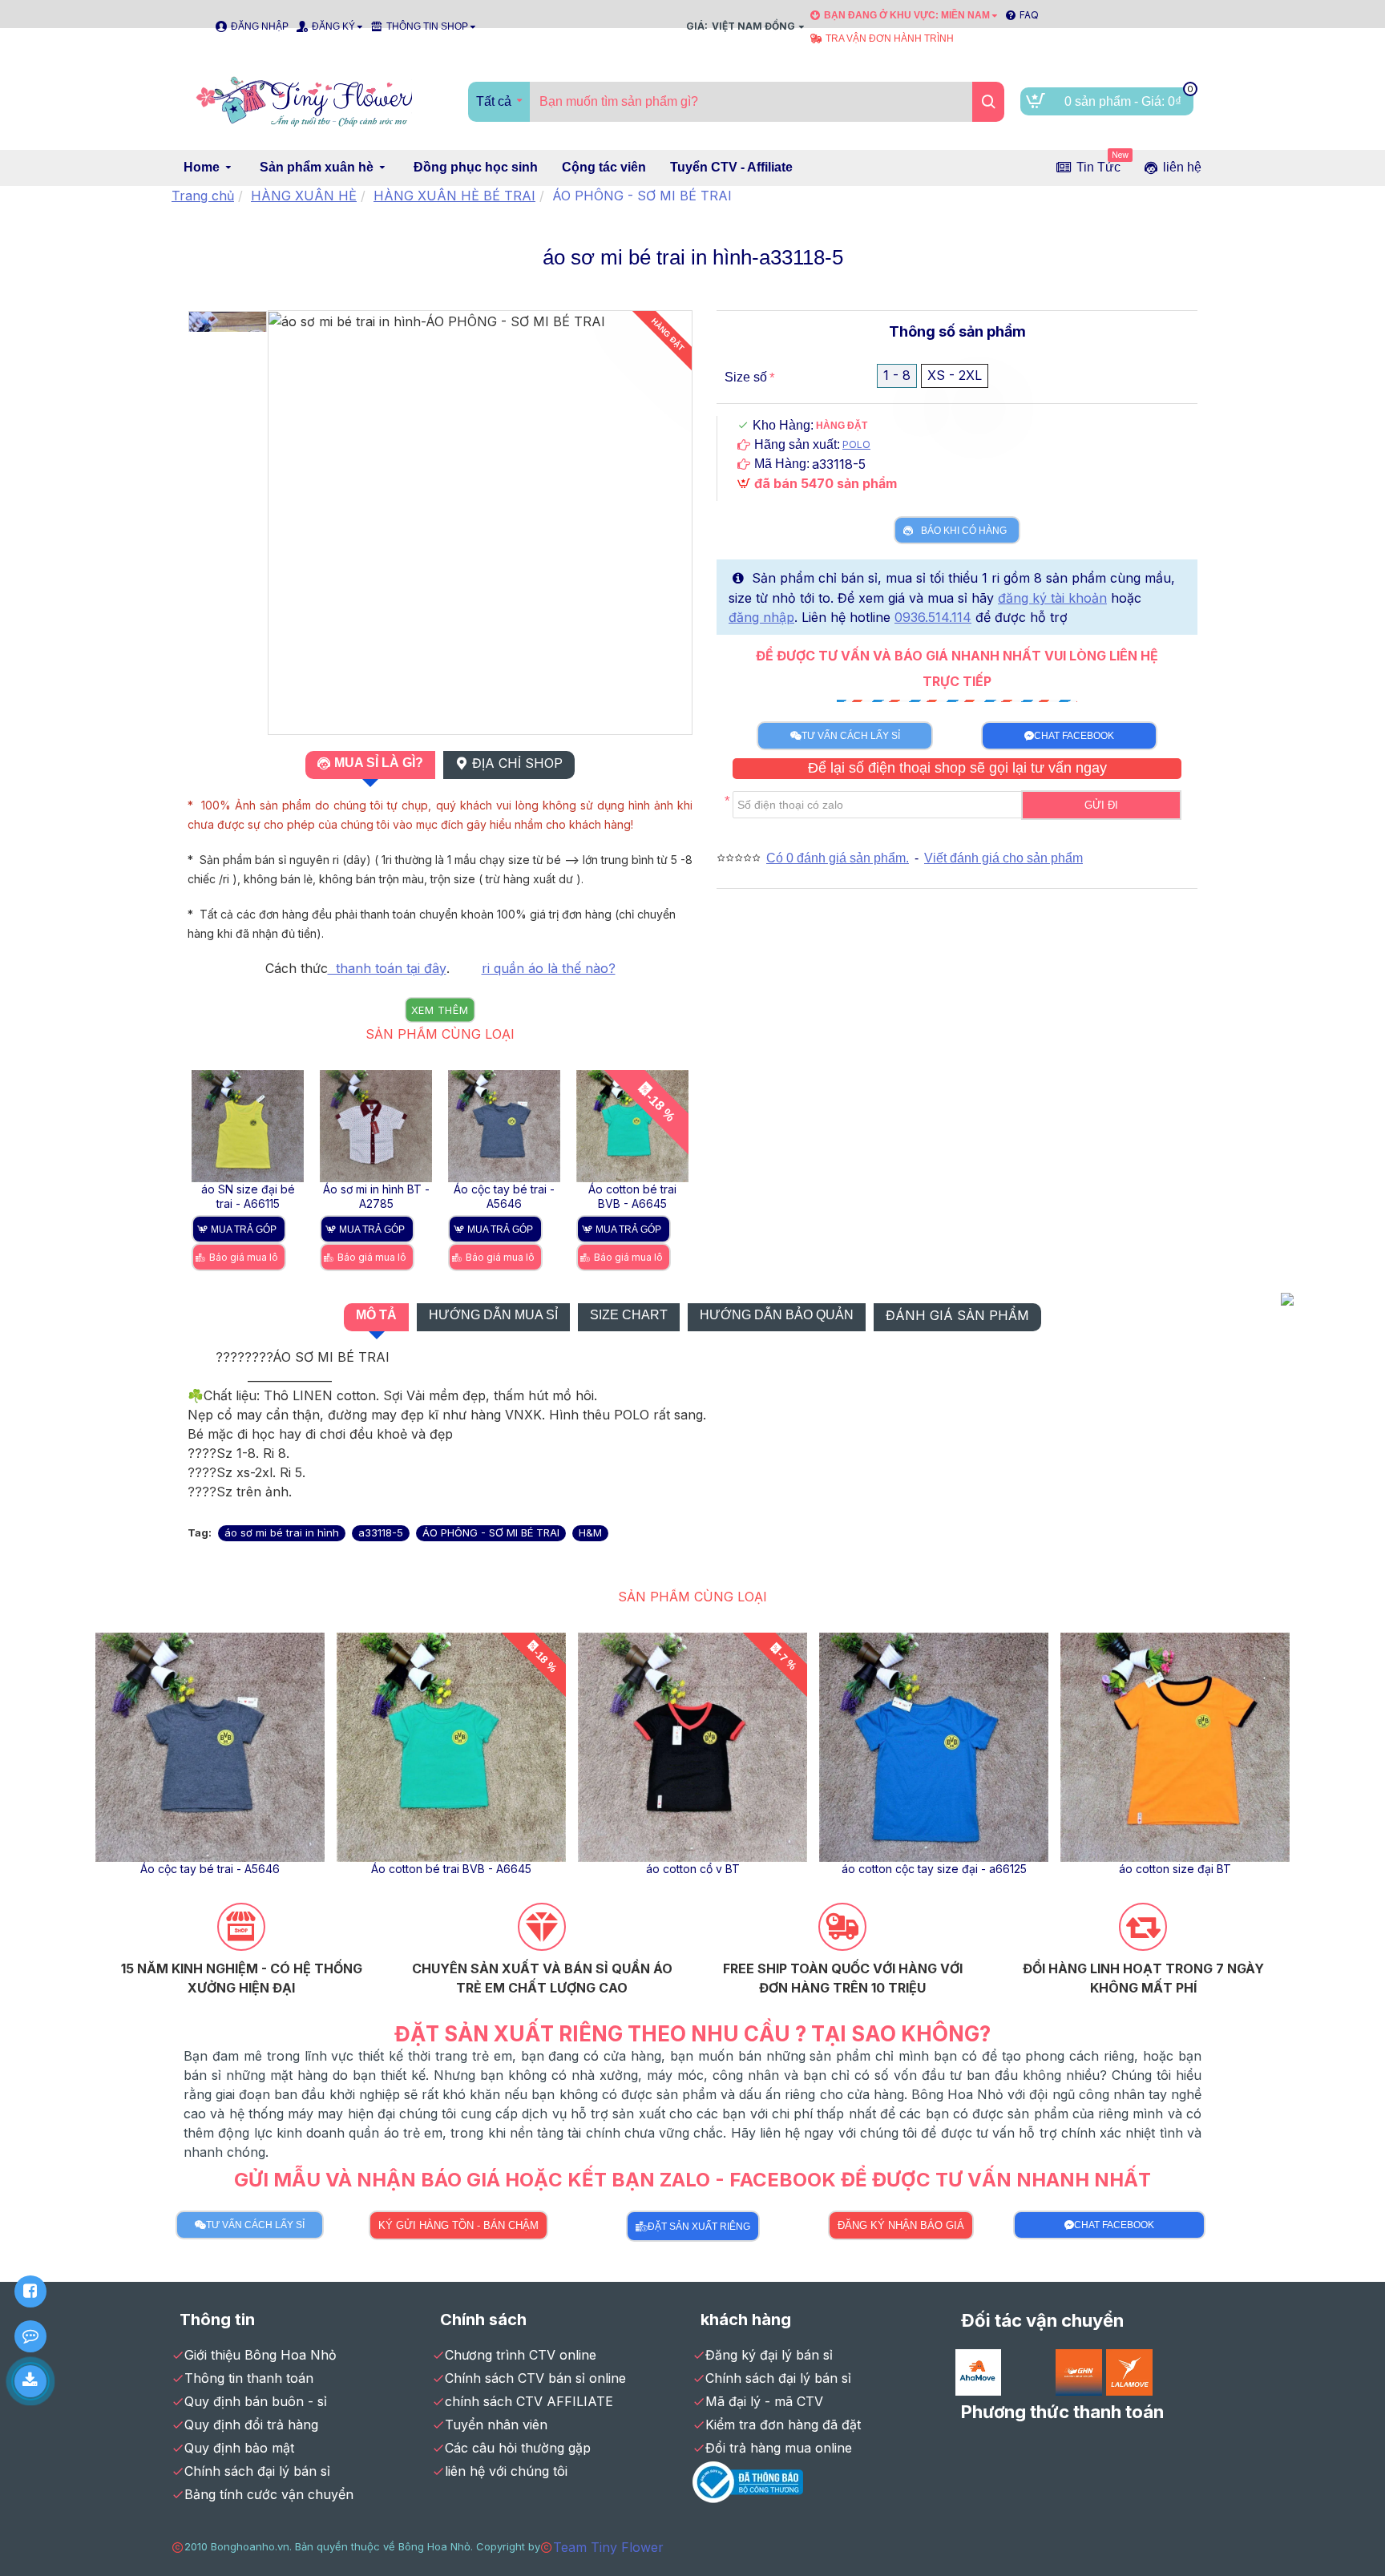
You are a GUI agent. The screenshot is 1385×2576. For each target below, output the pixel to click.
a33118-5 (381, 1532)
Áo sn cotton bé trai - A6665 (747, 1869)
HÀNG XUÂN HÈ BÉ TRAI (454, 196)
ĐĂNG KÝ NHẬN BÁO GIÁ (901, 2225)
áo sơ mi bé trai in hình (282, 1532)
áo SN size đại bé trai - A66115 (989, 1869)
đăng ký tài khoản (1052, 598)
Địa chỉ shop (517, 763)
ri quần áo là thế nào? (549, 968)
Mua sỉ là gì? (379, 763)
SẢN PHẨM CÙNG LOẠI (440, 1034)
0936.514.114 (933, 617)
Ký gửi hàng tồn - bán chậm (458, 2225)
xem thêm (440, 1010)
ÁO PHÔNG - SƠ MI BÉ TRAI (491, 1532)
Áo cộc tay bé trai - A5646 (260, 1196)
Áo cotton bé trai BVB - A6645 (388, 1196)
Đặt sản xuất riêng (699, 2227)
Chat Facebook (1074, 736)
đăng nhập (761, 617)
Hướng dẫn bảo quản (777, 1315)
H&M (590, 1532)
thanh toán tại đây (387, 968)
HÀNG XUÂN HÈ (304, 196)
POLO (856, 444)
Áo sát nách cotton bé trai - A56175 (506, 1869)
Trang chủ (203, 196)
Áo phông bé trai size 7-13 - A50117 (265, 1869)
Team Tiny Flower (608, 2547)
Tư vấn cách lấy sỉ (851, 736)
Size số (746, 377)
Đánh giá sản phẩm (957, 1315)
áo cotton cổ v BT (516, 1189)
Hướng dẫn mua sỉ (493, 1315)
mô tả (376, 1315)
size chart (629, 1315)
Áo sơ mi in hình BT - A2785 (1230, 1869)
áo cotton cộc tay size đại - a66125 (644, 1196)
